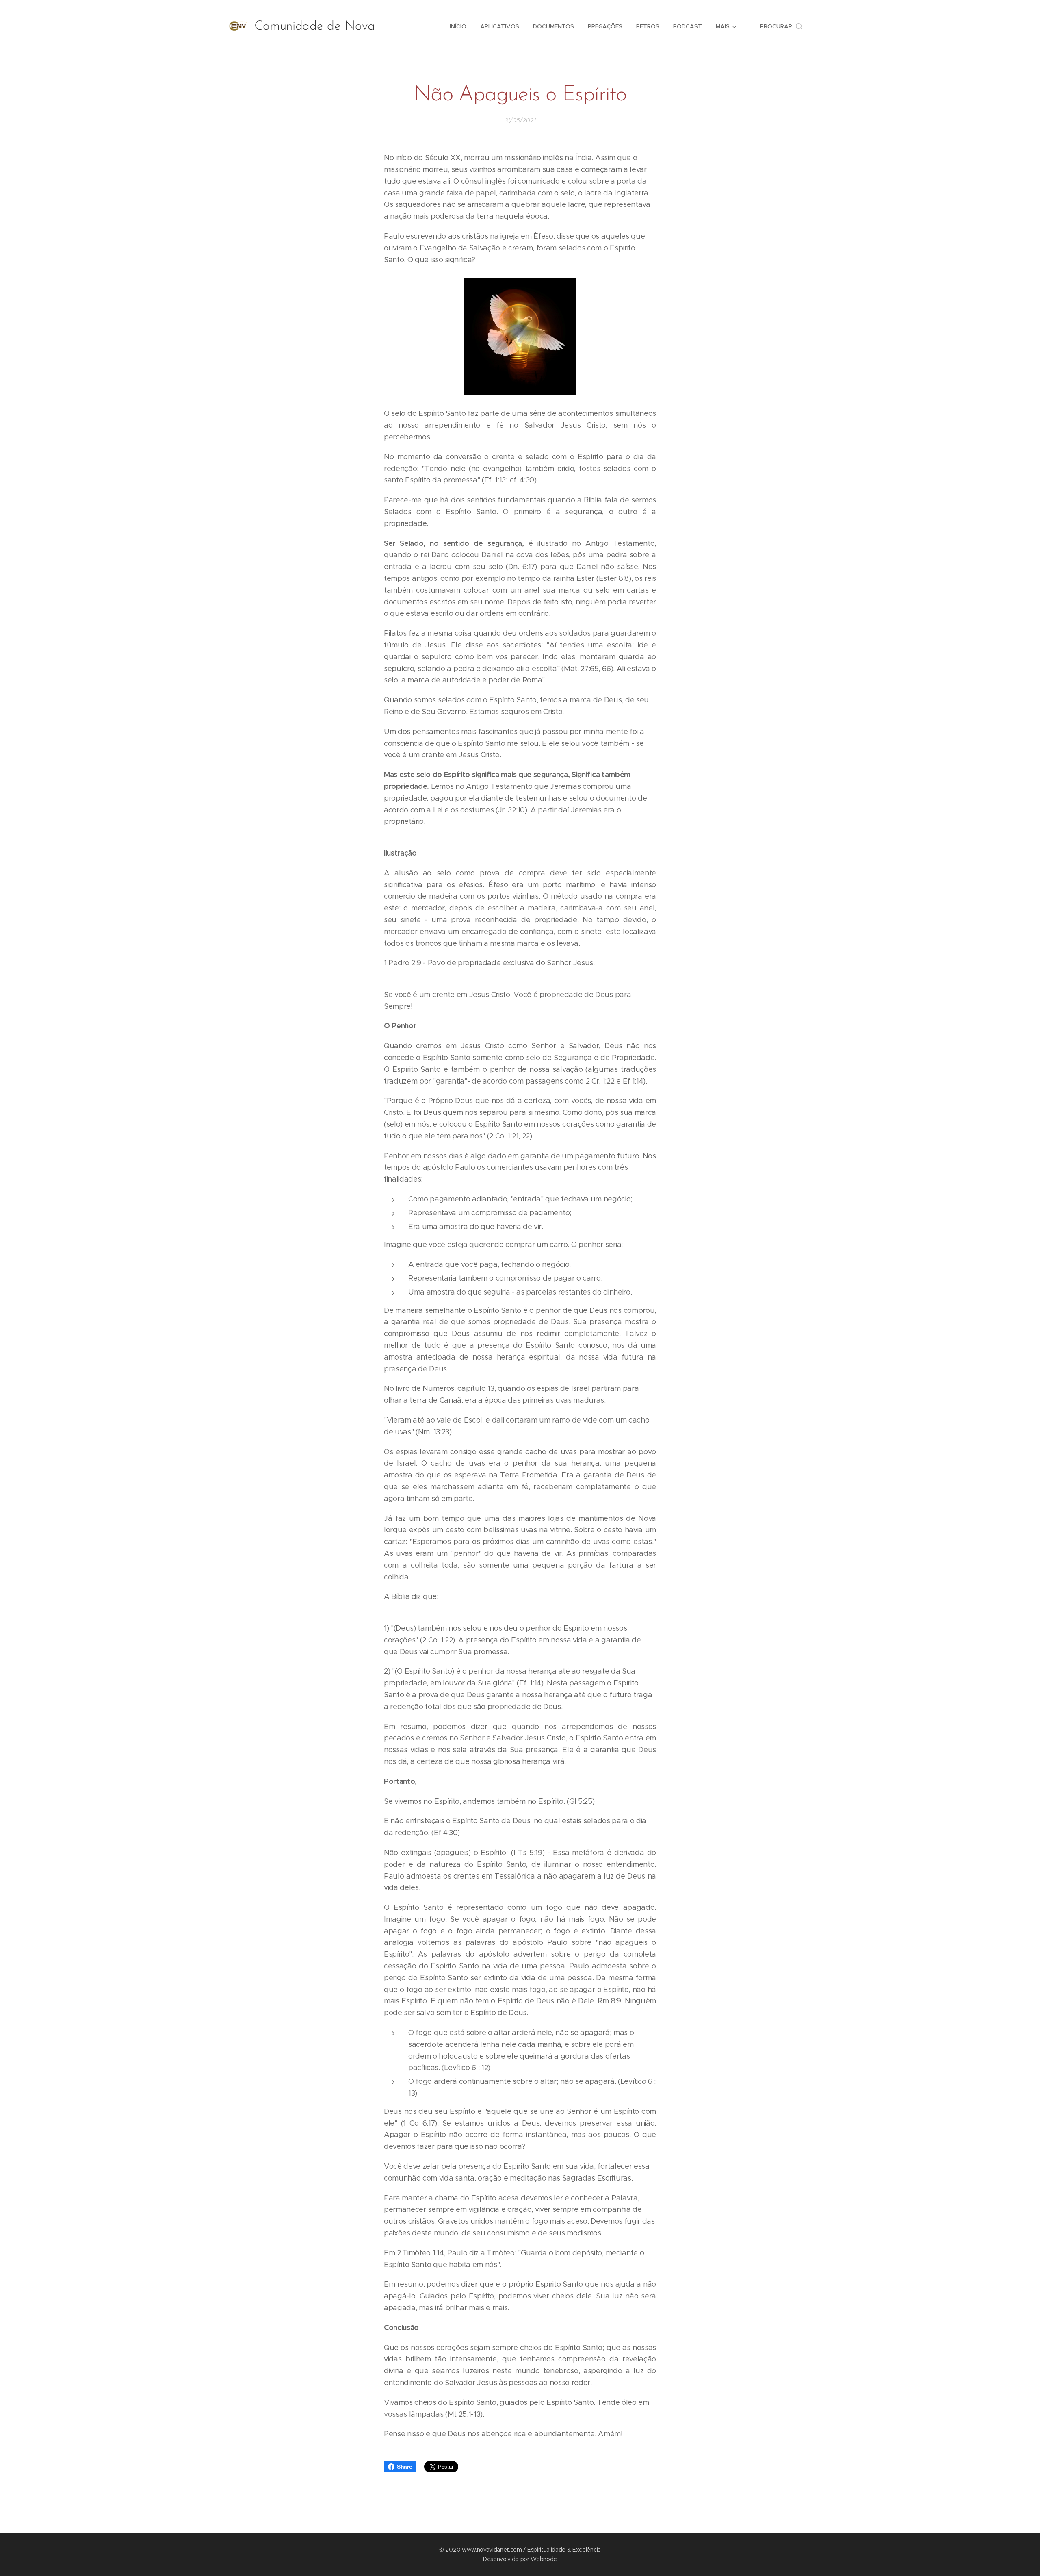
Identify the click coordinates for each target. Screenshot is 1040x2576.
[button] (781, 26)
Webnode (544, 2559)
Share (404, 2467)
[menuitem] (458, 26)
